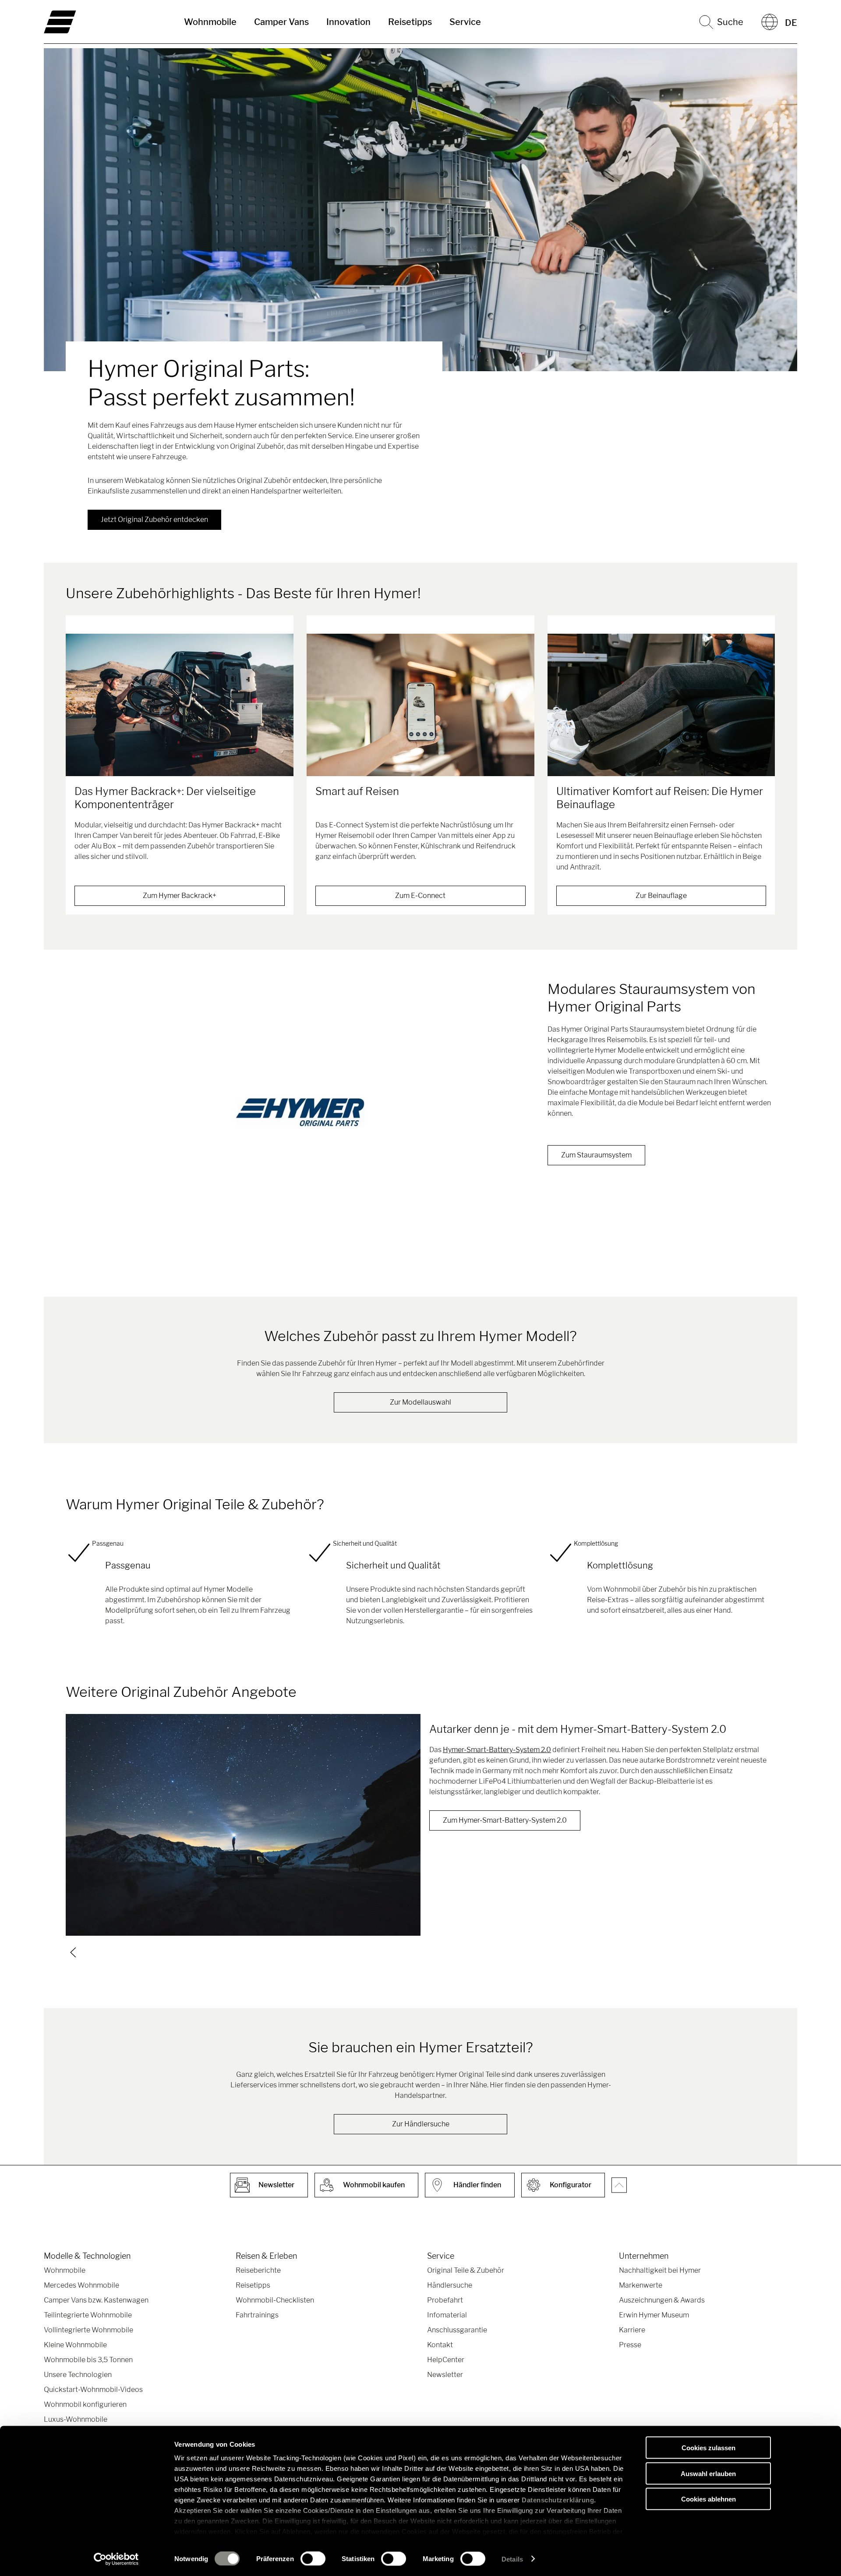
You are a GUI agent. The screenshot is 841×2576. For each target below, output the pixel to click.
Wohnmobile (210, 22)
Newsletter (445, 2375)
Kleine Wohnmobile (75, 2345)
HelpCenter (446, 2360)
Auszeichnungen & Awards (662, 2300)
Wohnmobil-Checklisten (275, 2300)
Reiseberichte (258, 2270)
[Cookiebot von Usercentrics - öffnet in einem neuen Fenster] (116, 2559)
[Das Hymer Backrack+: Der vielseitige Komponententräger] (180, 705)
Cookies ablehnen (708, 2499)
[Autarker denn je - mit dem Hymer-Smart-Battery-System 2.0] (243, 1825)
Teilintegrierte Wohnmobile (88, 2315)
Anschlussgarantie (457, 2330)
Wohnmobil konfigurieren (85, 2404)
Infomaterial (447, 2315)
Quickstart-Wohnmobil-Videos (93, 2390)
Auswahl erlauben (708, 2473)
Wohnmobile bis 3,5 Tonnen (88, 2360)
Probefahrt (445, 2300)
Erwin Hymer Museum (654, 2315)
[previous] (73, 1952)
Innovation (348, 22)
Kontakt (440, 2345)
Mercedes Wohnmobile (81, 2285)
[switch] (313, 2558)
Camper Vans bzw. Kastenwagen (96, 2300)
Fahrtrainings (257, 2315)
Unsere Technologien (78, 2375)
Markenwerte (641, 2285)
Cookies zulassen (708, 2448)
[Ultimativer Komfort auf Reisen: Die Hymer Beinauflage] (661, 705)
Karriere (632, 2330)
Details (512, 2559)
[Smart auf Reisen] (420, 705)
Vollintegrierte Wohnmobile (88, 2330)
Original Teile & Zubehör (466, 2270)
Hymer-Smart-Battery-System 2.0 (497, 1750)
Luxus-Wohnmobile (76, 2419)
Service (465, 22)
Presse (630, 2345)
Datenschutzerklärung (558, 2500)
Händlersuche (450, 2285)
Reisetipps (410, 22)
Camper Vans (281, 22)
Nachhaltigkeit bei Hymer (660, 2270)
